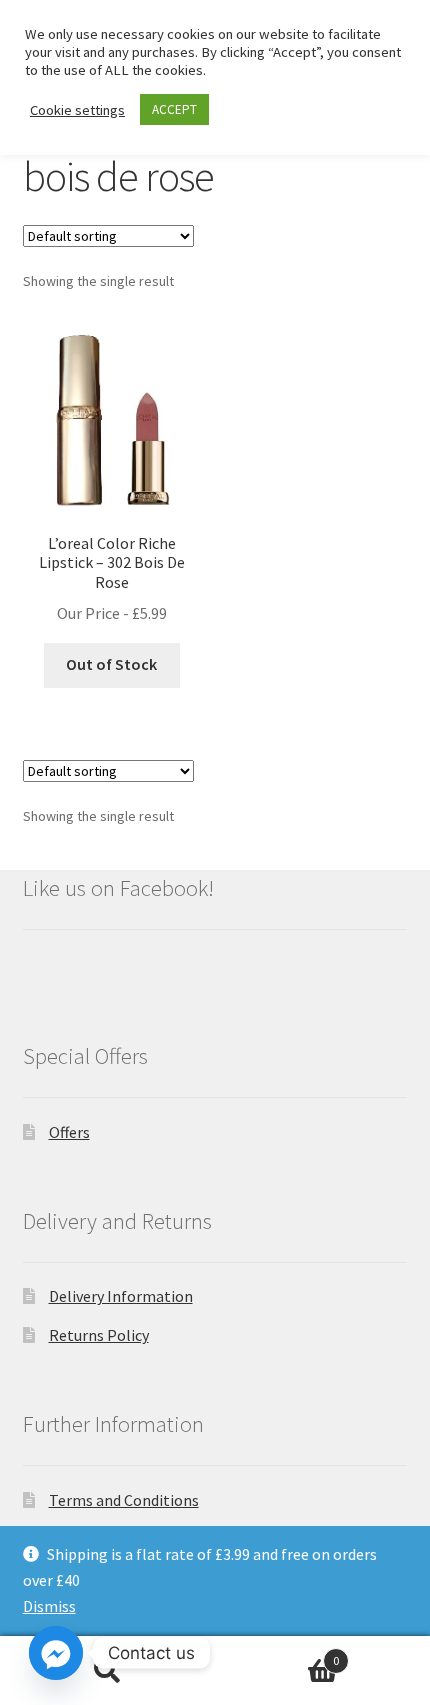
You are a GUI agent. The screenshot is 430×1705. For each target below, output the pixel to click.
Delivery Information (121, 1296)
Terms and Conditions (124, 1500)
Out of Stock (111, 664)
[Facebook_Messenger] (56, 1653)
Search (107, 1671)
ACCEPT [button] (174, 109)
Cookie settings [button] (77, 110)
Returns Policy (99, 1335)
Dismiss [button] (49, 1606)
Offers (69, 1132)
